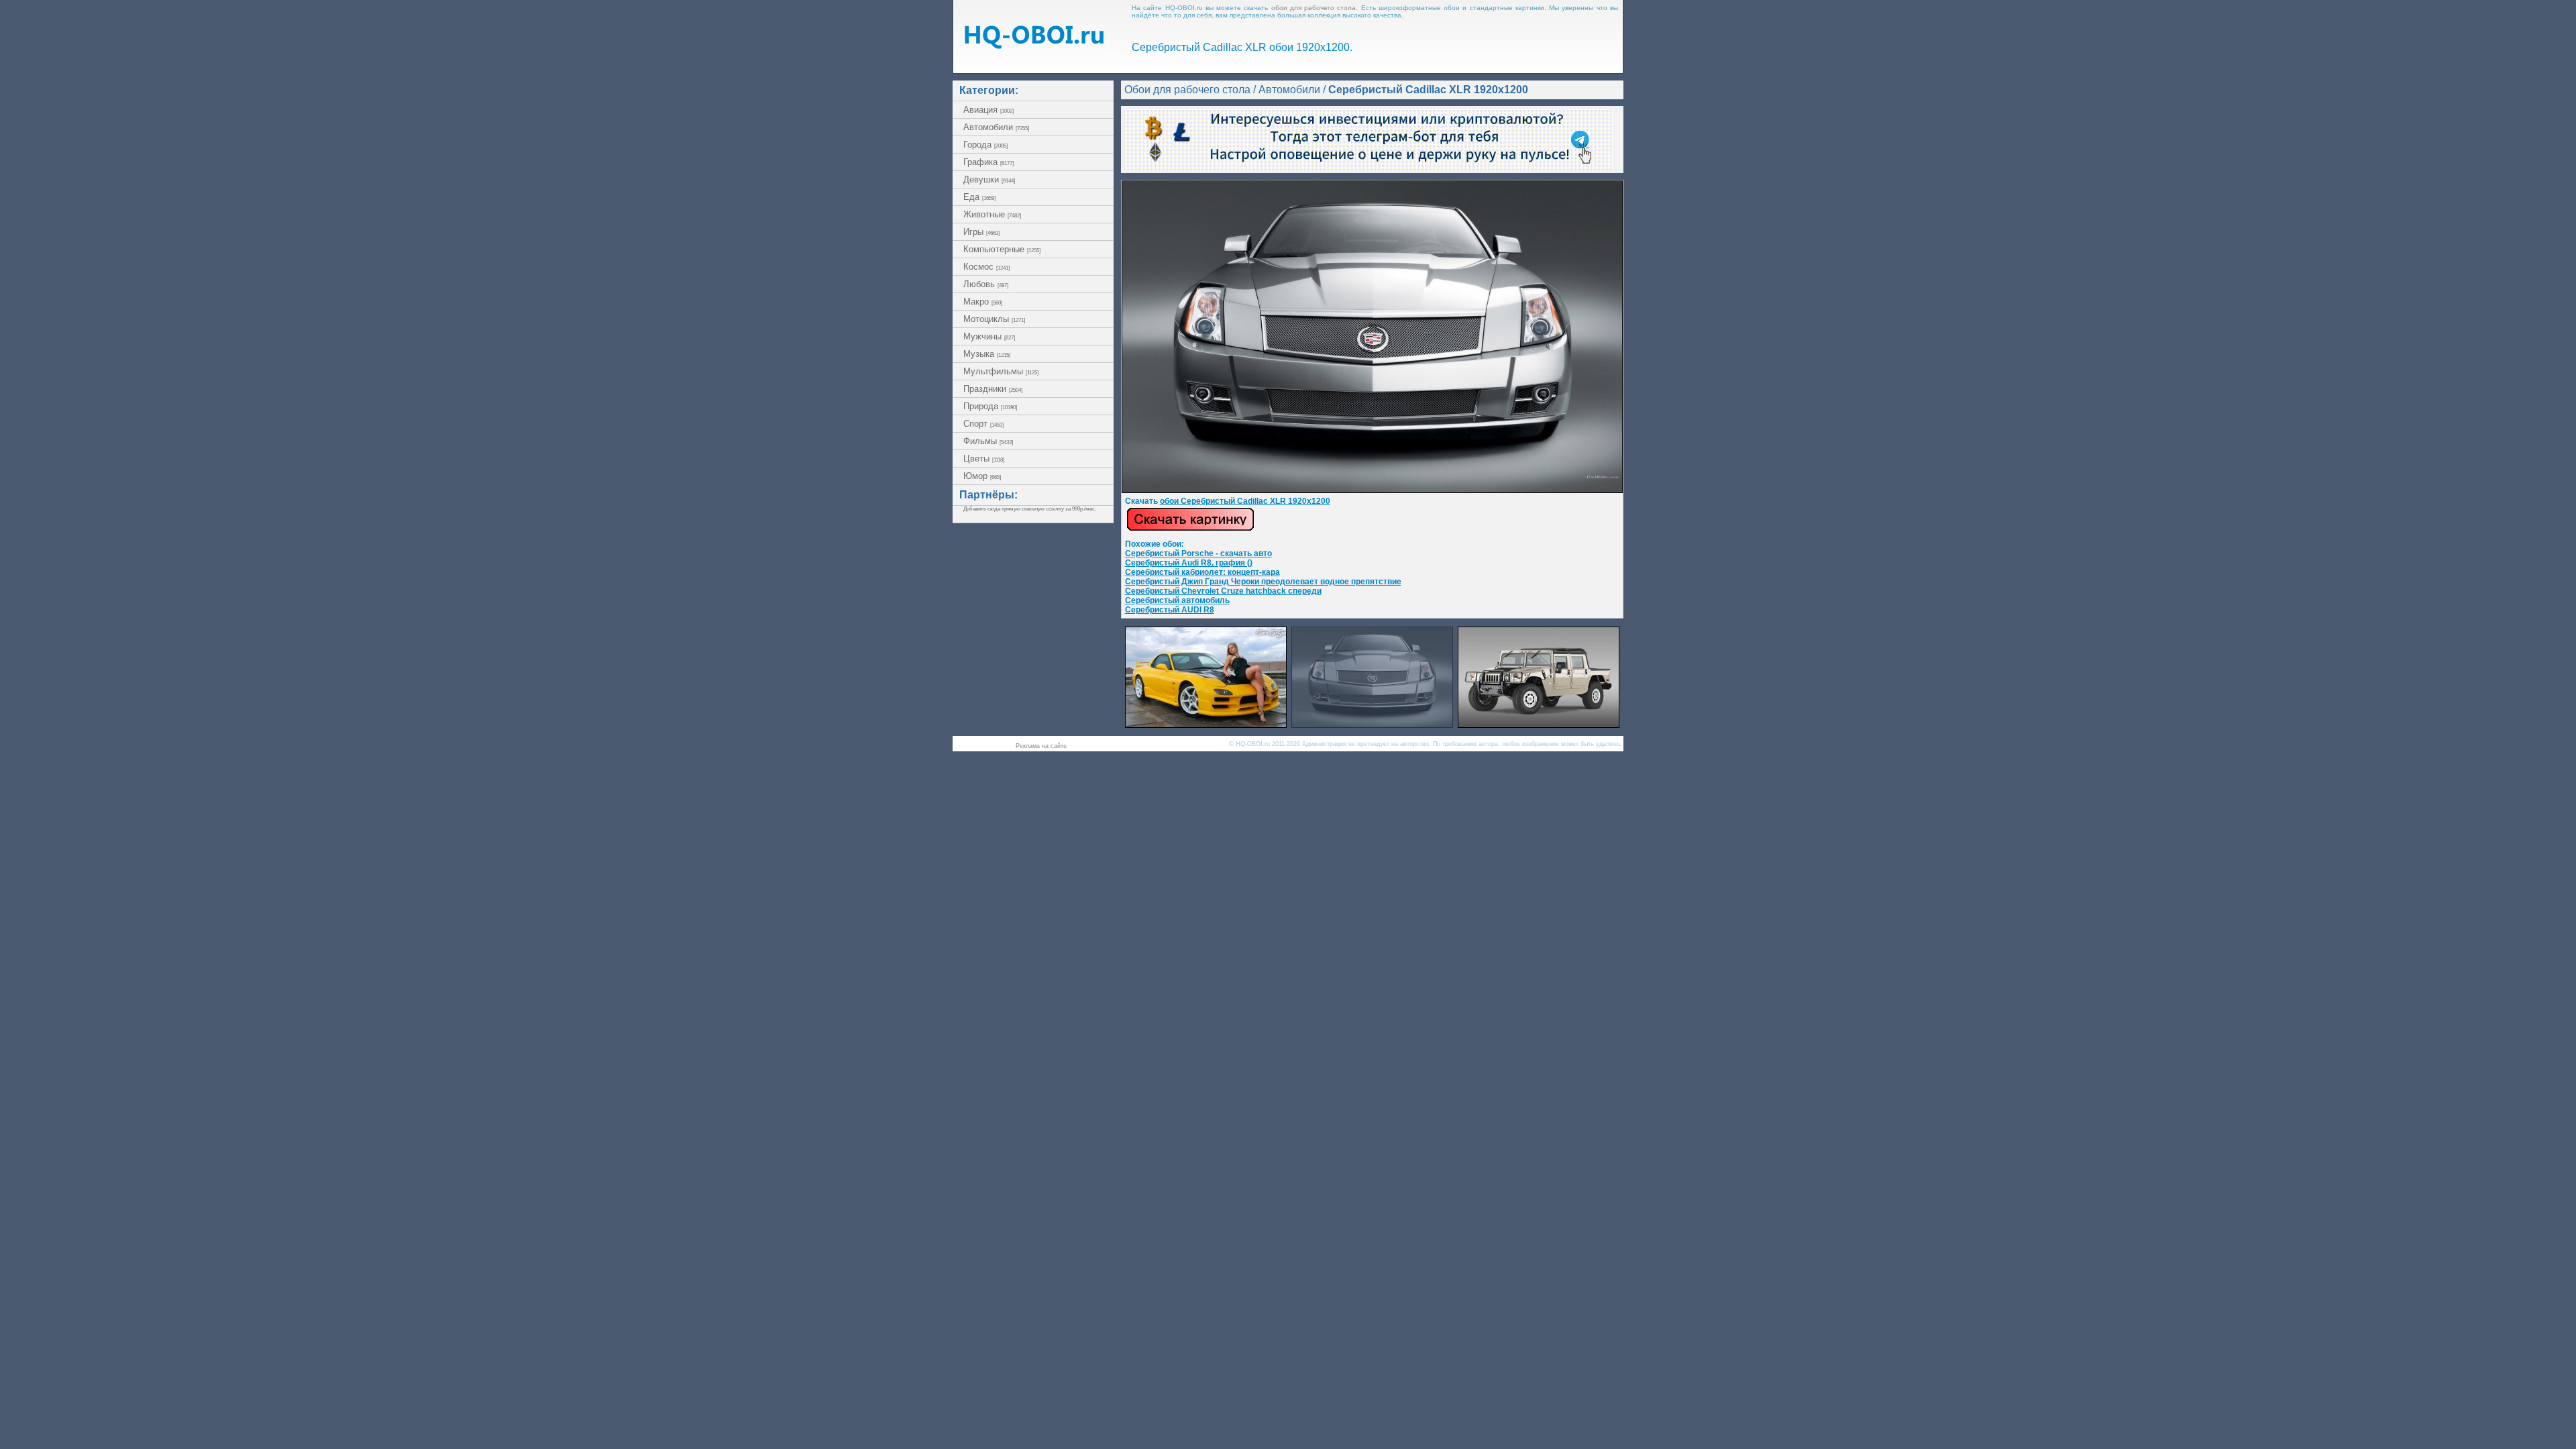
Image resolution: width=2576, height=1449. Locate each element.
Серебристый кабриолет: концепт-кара (1202, 572)
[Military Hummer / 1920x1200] (1539, 724)
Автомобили (996, 127)
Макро (983, 302)
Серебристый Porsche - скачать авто (1198, 553)
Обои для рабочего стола (1187, 90)
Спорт (983, 424)
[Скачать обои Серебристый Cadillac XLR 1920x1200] (1190, 529)
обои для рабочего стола (1314, 8)
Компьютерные (1002, 249)
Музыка (987, 354)
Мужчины (989, 336)
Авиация (988, 110)
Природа (990, 406)
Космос (986, 267)
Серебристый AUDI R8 (1170, 610)
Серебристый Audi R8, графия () (1189, 563)
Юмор (982, 476)
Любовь (986, 284)
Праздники (993, 389)
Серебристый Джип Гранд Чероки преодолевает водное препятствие (1263, 582)
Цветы (984, 459)
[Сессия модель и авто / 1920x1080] (1206, 724)
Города (985, 145)
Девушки (989, 179)
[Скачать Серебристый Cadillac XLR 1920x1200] (1372, 490)
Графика (988, 162)
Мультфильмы (1001, 371)
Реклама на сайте (1041, 746)
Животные (992, 214)
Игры (981, 232)
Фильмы (988, 441)
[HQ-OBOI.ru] (1034, 45)
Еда (979, 197)
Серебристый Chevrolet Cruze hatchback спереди (1223, 591)
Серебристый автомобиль (1177, 600)
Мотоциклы (994, 319)
